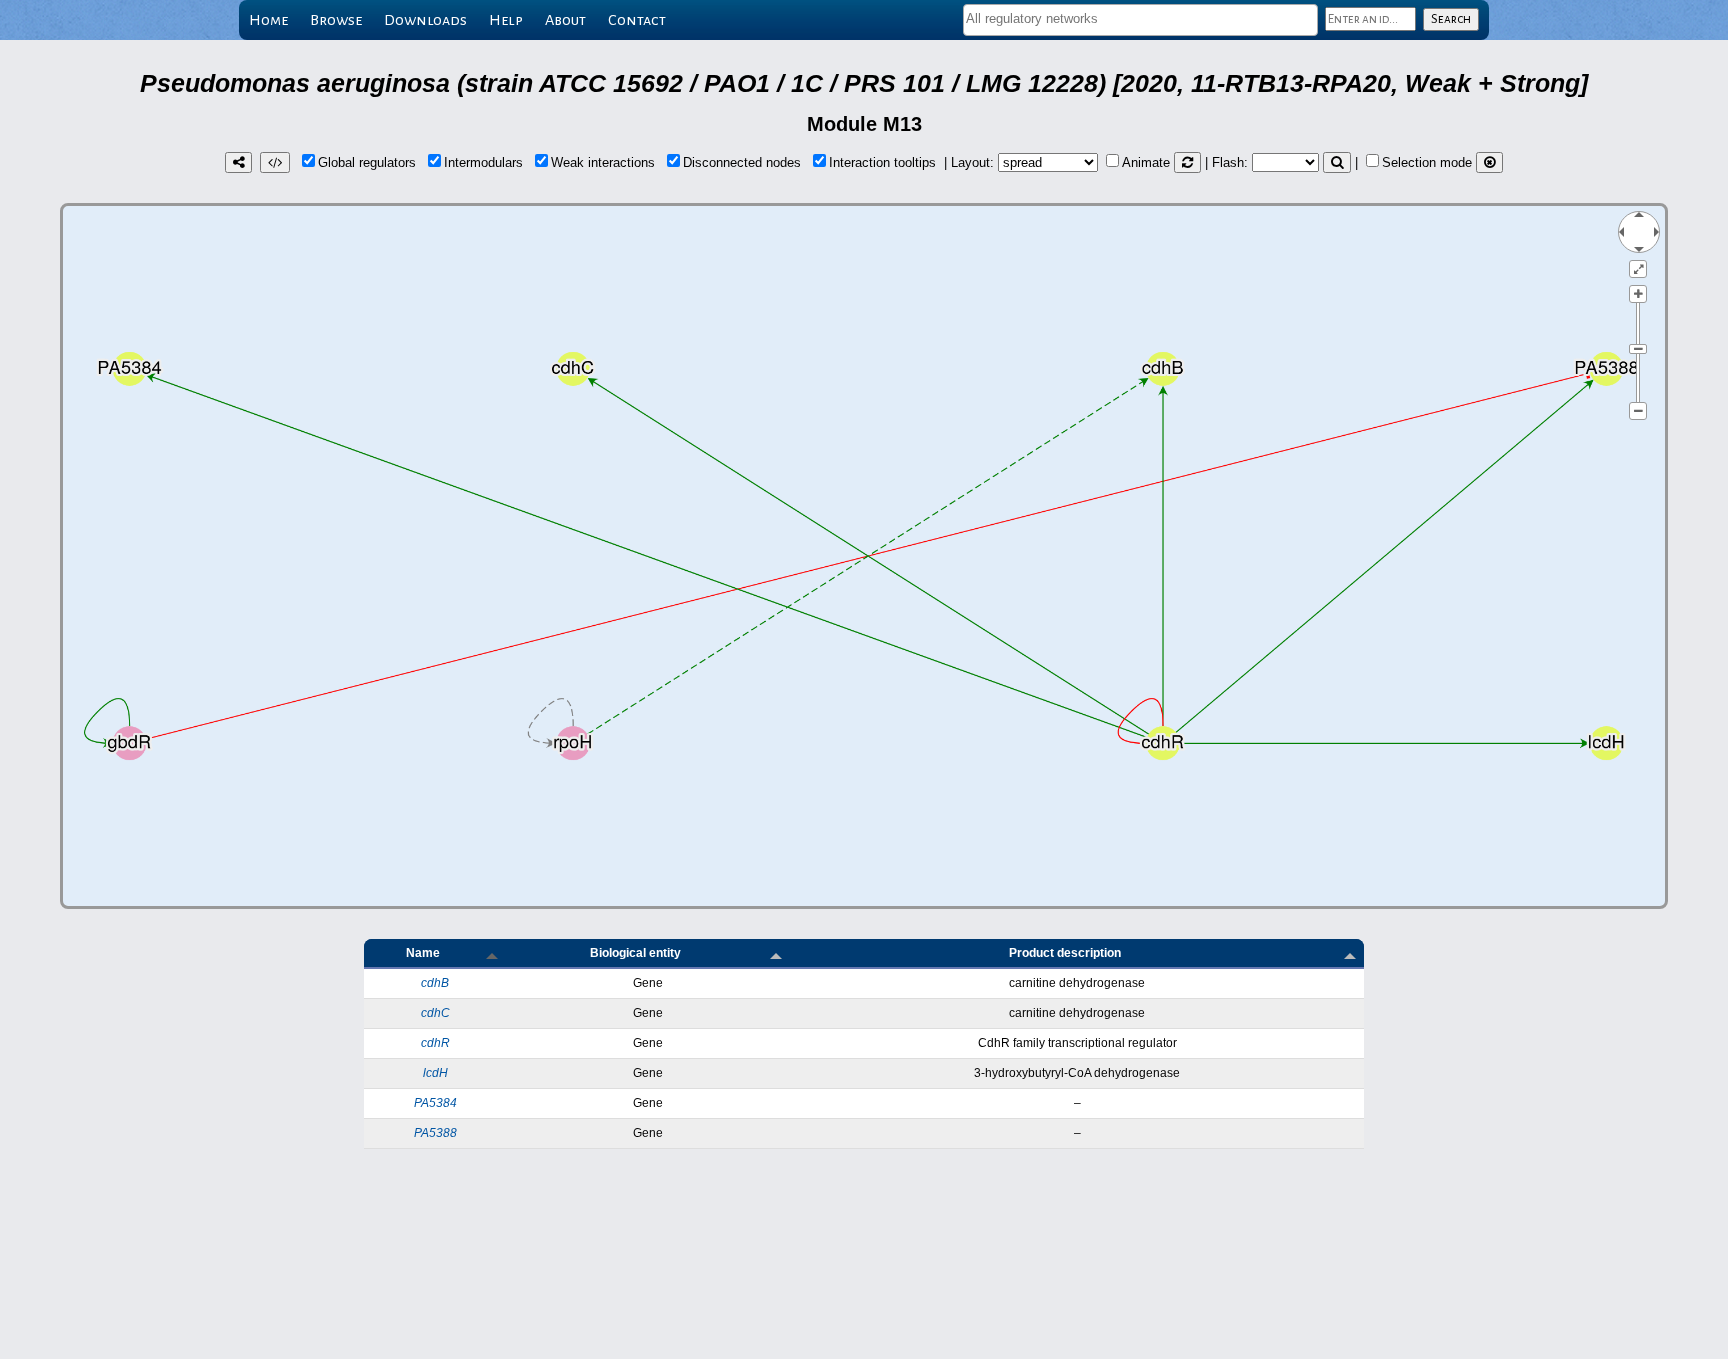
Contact (637, 20)
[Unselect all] (1489, 162)
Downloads (425, 20)
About (565, 20)
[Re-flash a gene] (1337, 162)
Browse (336, 20)
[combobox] (1140, 20)
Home (268, 20)
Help (506, 20)
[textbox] (1140, 18)
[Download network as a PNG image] (238, 162)
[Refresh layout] (1187, 162)
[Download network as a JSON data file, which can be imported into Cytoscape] (275, 162)
